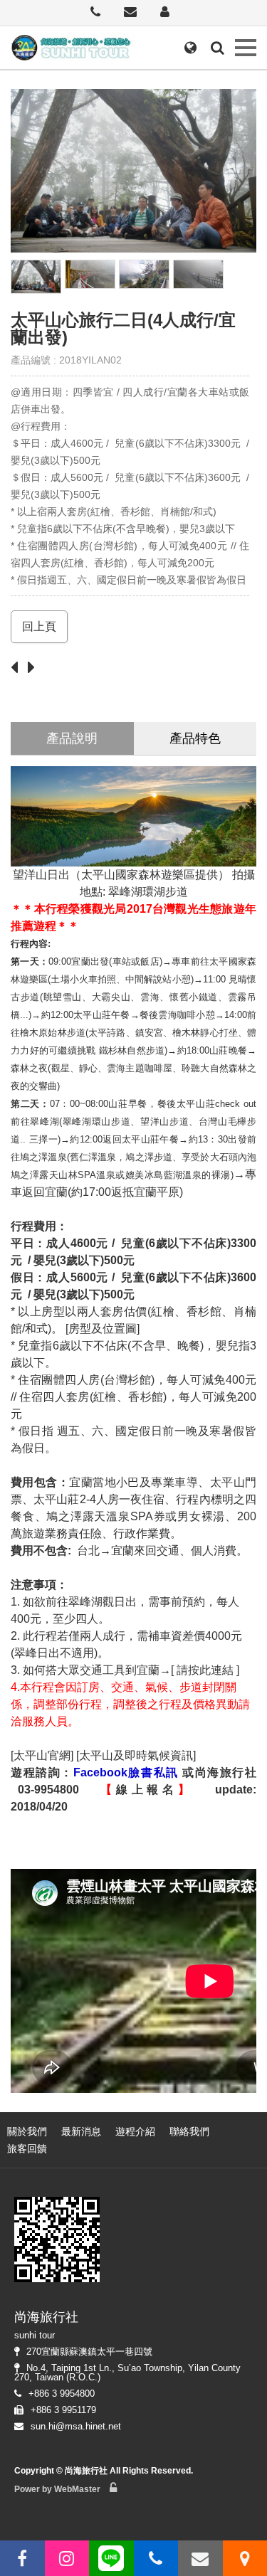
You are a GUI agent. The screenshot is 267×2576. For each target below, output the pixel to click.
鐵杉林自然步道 (132, 1050)
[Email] (130, 13)
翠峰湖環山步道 (96, 1122)
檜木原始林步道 (53, 1033)
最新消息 (81, 2131)
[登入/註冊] (165, 13)
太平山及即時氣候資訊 (136, 1755)
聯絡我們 (189, 2131)
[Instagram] (67, 2558)
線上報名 (147, 1790)
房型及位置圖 (103, 1329)
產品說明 (72, 738)
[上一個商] (18, 668)
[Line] (111, 2558)
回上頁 (39, 626)
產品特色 (195, 738)
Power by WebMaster (57, 2489)
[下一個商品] (35, 668)
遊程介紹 (135, 2131)
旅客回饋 (27, 2148)
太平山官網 (42, 1755)
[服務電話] (95, 13)
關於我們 (27, 2131)
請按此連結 (205, 1670)
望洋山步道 (164, 1122)
